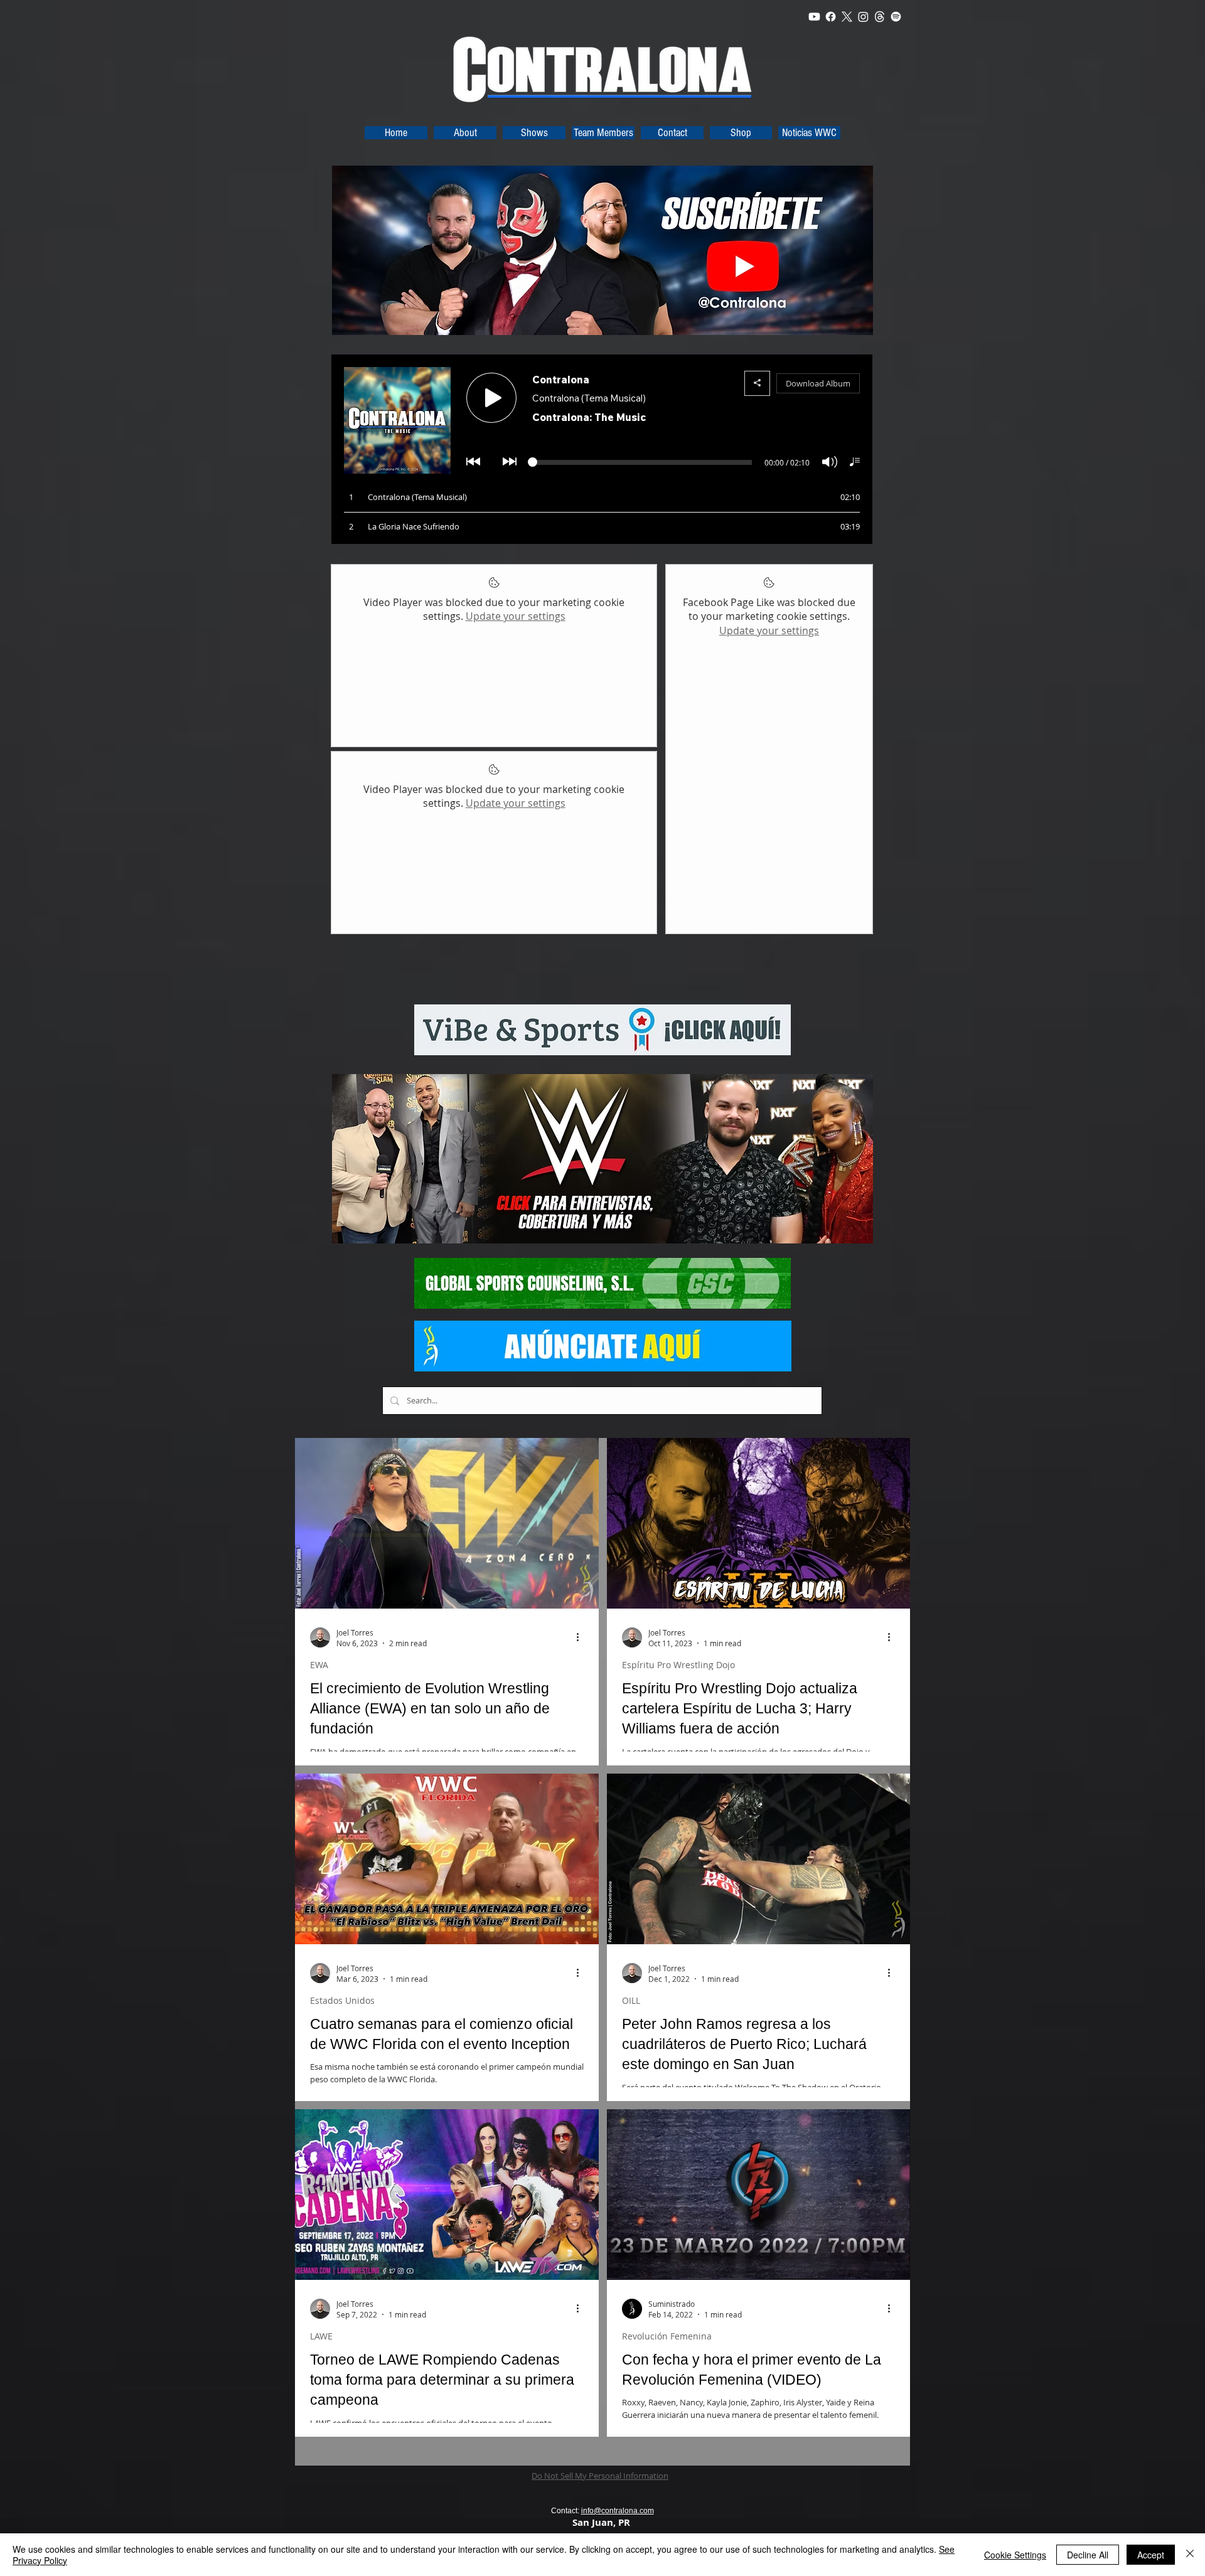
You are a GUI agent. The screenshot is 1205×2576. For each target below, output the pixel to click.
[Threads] (880, 17)
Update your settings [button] (516, 616)
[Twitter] (847, 17)
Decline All (1088, 2555)
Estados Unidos (342, 2000)
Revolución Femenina (667, 2336)
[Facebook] (831, 17)
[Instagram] (863, 17)
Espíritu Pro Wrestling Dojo (678, 1665)
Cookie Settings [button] (1015, 2555)
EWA (319, 1665)
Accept (1151, 2555)
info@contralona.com (618, 2511)
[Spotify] (896, 17)
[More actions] (582, 1637)
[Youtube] (814, 17)
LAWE (321, 2336)
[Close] (1190, 2555)
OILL (631, 2000)
